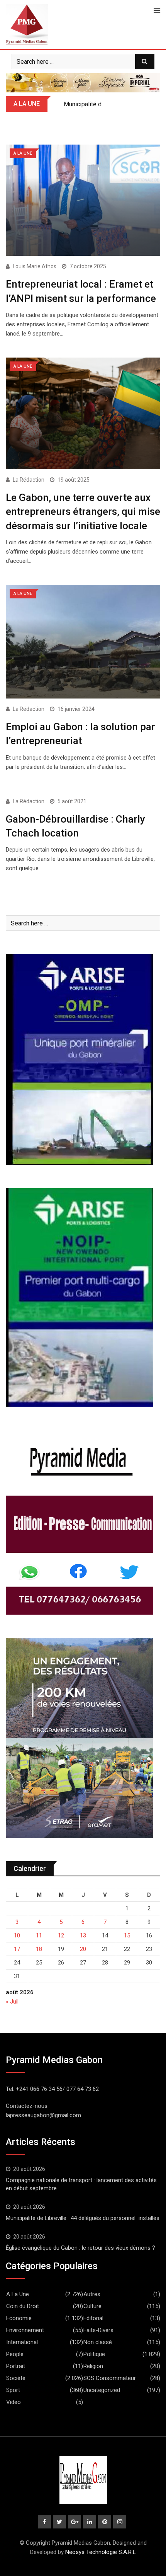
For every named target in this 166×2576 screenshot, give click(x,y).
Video (14, 2402)
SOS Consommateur (110, 2378)
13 (83, 1935)
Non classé (98, 2342)
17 (17, 1949)
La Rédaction (29, 480)
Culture (92, 2306)
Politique (94, 2354)
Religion (93, 2366)
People (15, 2354)
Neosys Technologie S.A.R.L (101, 2552)
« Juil (12, 2002)
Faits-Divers (98, 2330)
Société (16, 2378)
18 (39, 1949)
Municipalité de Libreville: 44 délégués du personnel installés (83, 2218)
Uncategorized (102, 2390)
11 (39, 1935)
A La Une (18, 2294)
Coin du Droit (23, 2306)
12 (61, 1935)
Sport (13, 2390)
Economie (19, 2318)
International (22, 2342)
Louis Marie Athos (35, 266)
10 (17, 1935)
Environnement (25, 2330)
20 (83, 1949)
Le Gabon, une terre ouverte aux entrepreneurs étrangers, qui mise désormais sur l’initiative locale (83, 512)
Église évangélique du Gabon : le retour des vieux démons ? (80, 2248)
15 (127, 1935)
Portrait (16, 2366)
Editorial (93, 2318)
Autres (92, 2294)
